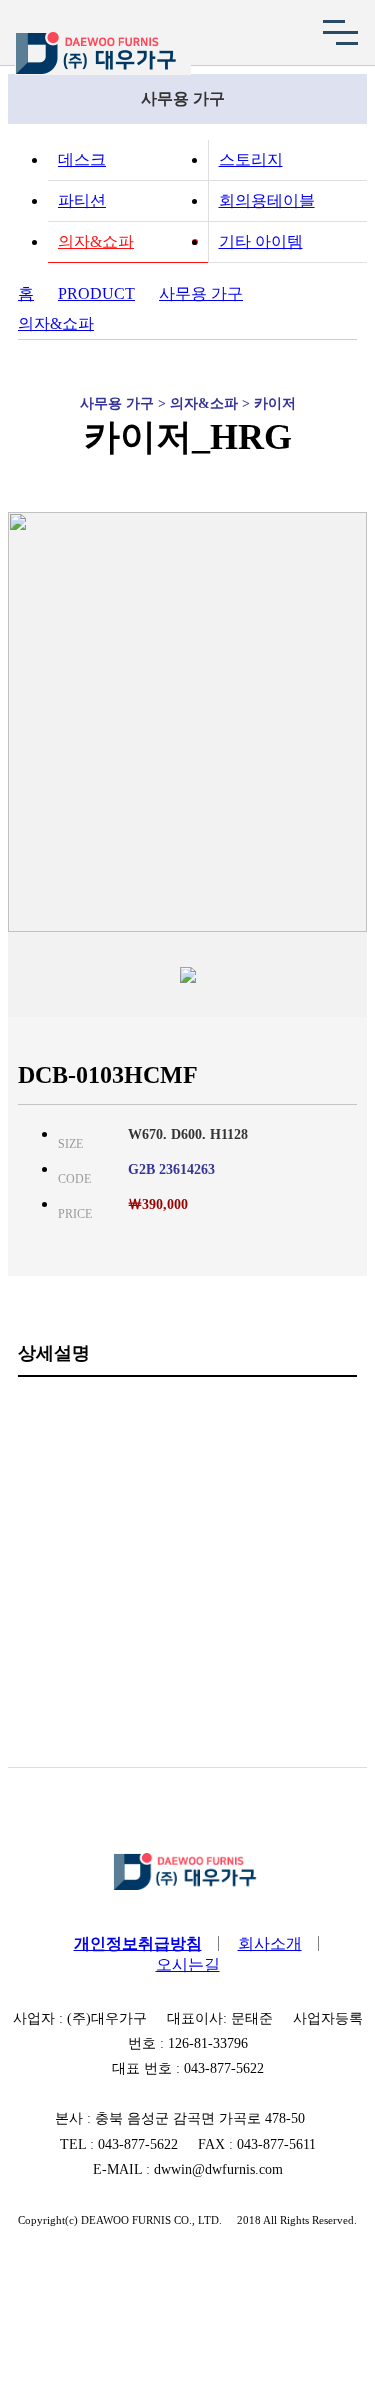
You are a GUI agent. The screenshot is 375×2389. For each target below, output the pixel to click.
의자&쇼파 (96, 241)
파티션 (82, 200)
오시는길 (188, 1964)
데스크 (82, 159)
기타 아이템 (261, 241)
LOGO (103, 53)
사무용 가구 (201, 293)
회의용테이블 (267, 200)
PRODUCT (96, 293)
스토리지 (251, 159)
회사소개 (270, 1943)
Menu (340, 32)
